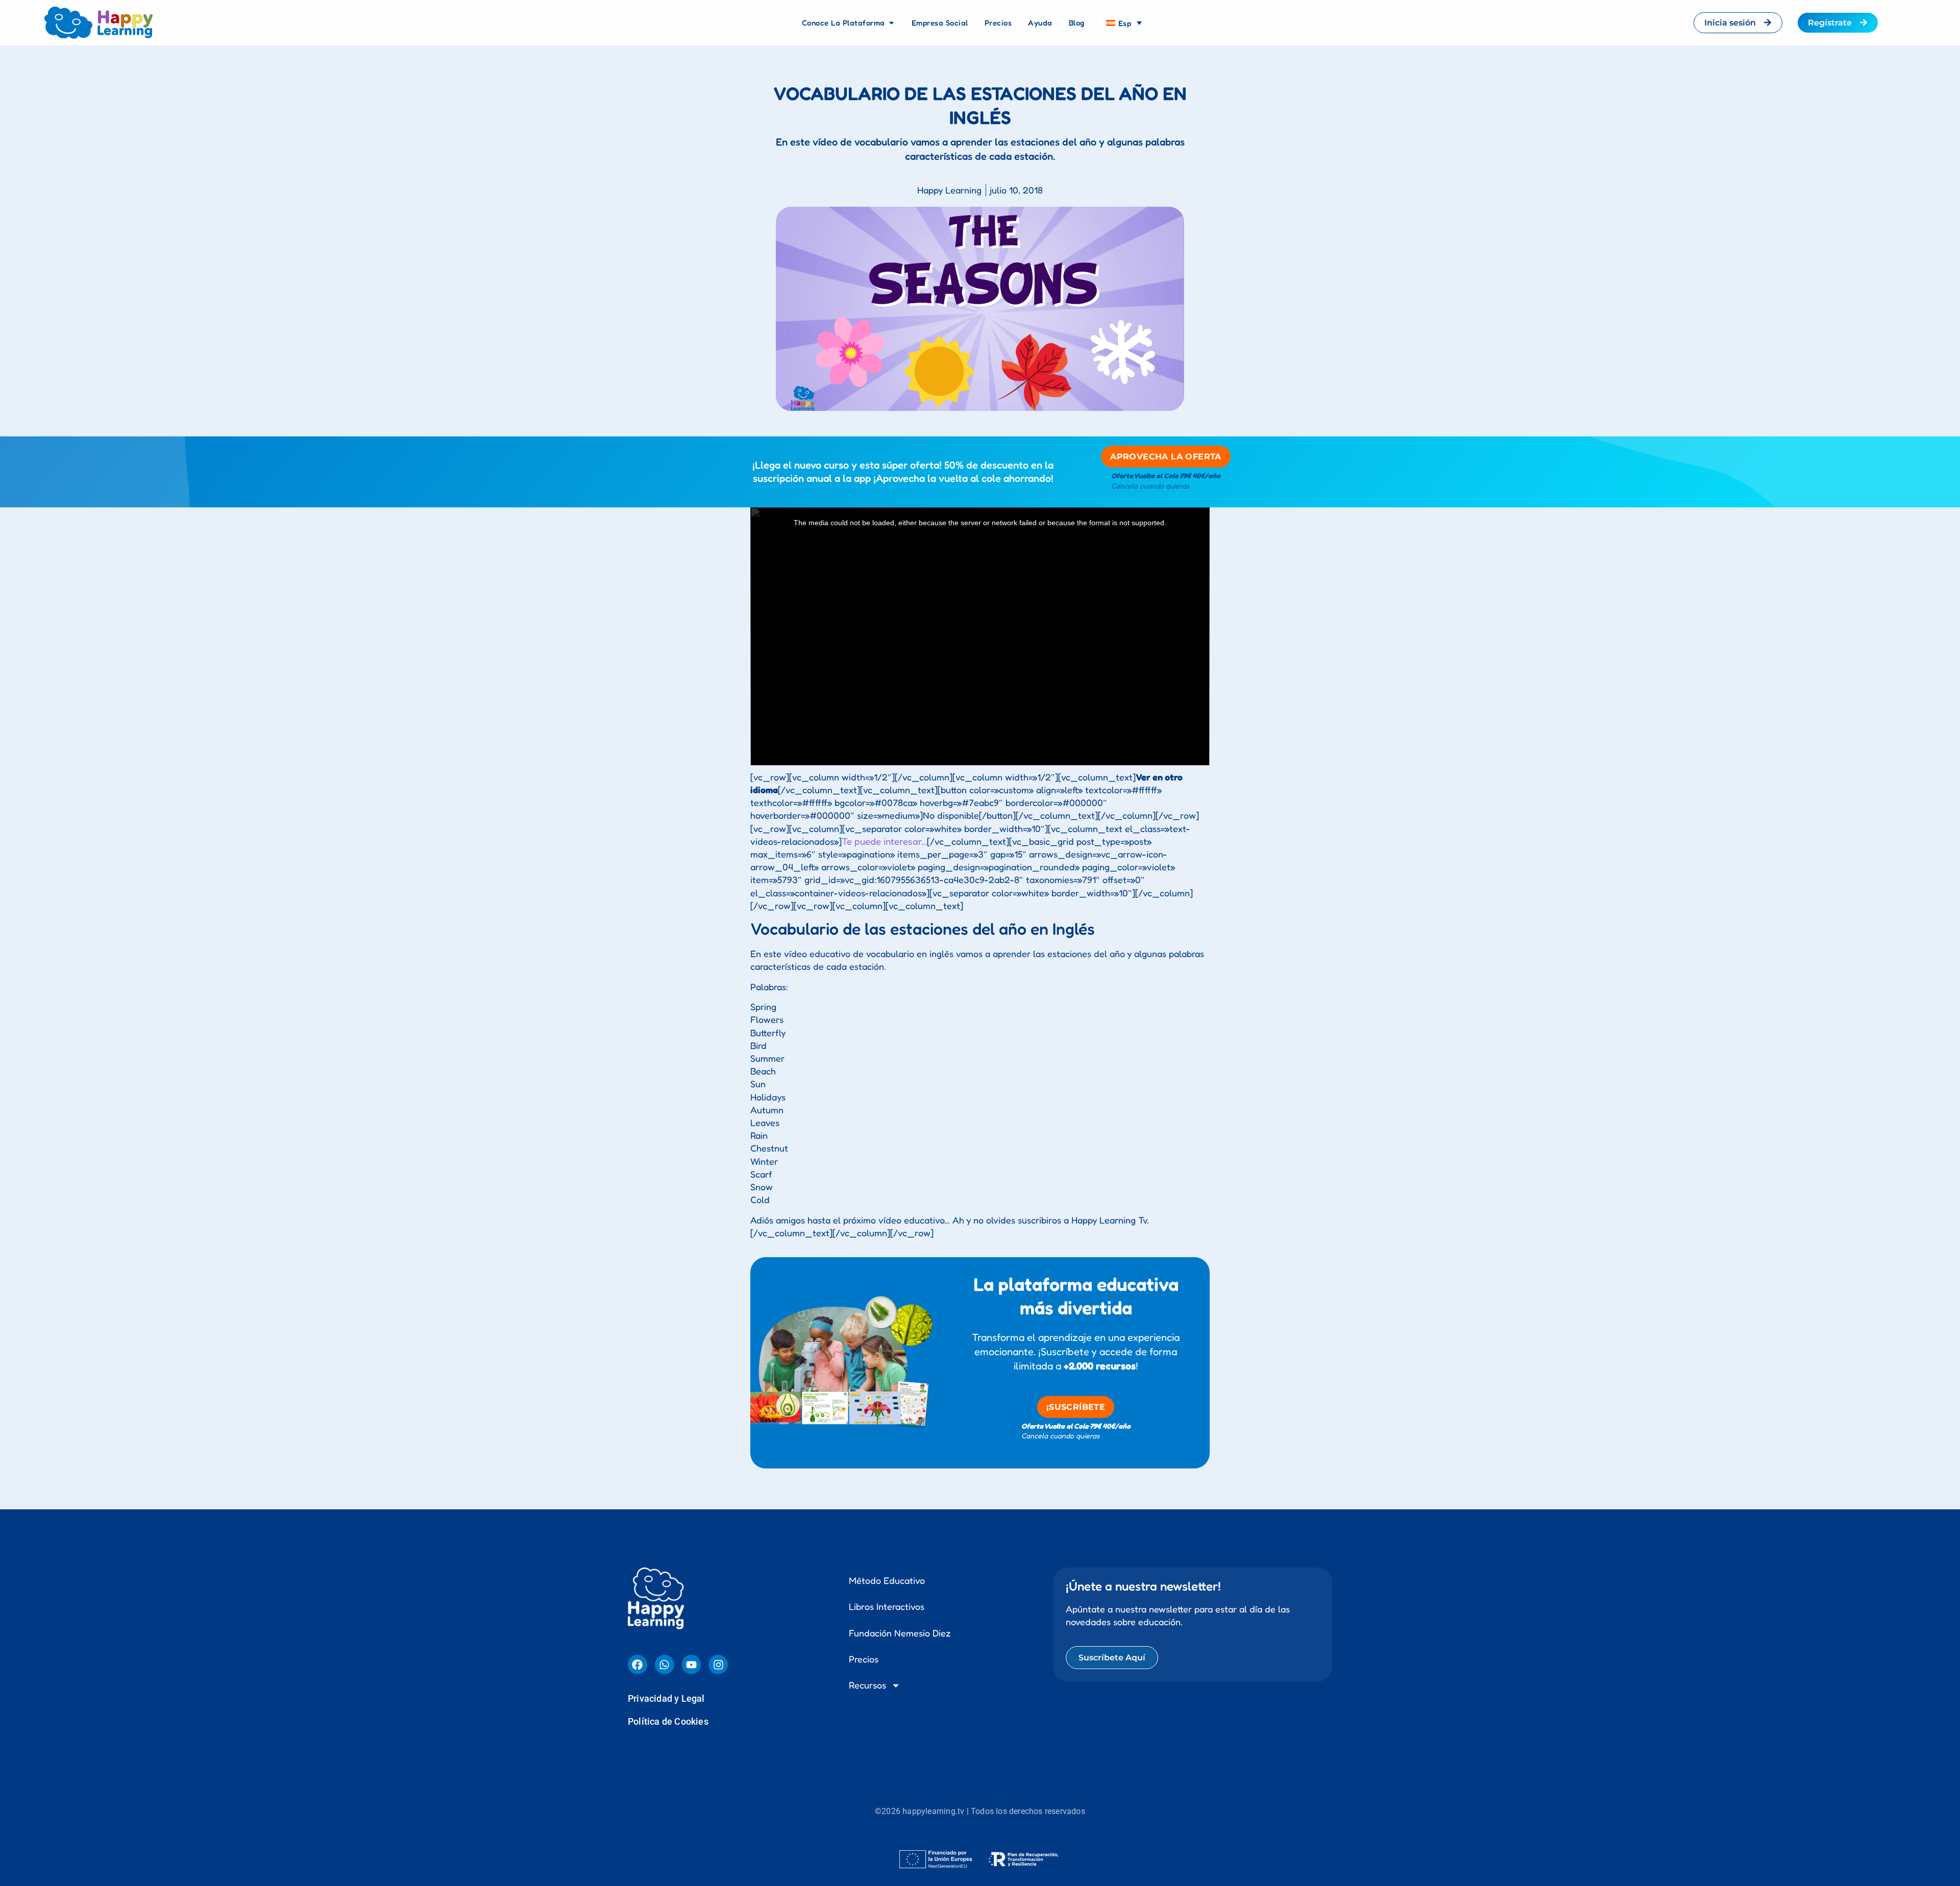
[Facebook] (638, 1656)
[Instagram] (718, 1656)
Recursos (867, 1677)
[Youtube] (692, 1656)
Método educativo (887, 1572)
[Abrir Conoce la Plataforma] (891, 23)
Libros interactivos (887, 1598)
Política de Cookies (668, 1713)
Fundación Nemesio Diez (900, 1625)
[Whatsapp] (665, 1656)
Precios (864, 1651)
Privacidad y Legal (666, 1690)
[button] (980, 1882)
